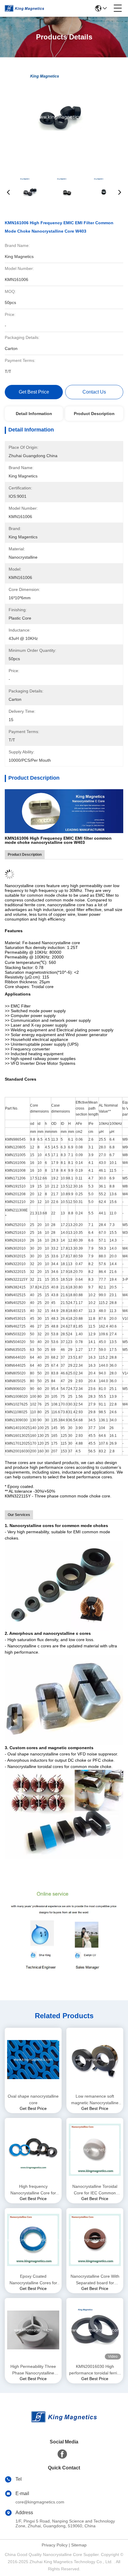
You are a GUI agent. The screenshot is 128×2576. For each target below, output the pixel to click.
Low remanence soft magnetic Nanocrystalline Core (95, 2100)
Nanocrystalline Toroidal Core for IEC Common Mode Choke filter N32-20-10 (95, 2190)
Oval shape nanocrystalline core (33, 2099)
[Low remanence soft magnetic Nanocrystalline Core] (95, 2060)
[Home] (64, 2424)
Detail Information (34, 414)
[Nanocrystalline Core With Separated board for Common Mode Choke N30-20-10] (95, 2240)
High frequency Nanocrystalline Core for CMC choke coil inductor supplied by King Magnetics (33, 2190)
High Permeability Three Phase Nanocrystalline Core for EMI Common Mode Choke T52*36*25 (33, 2370)
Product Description (94, 414)
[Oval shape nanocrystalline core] (33, 2060)
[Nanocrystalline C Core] (64, 811)
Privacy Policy (55, 2545)
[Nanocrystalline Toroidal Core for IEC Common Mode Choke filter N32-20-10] (95, 2150)
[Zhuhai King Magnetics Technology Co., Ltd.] (24, 8)
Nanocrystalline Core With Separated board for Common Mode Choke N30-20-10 (95, 2280)
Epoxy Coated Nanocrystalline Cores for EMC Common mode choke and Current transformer (33, 2280)
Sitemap (79, 2545)
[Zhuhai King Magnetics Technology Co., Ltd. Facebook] (62, 2454)
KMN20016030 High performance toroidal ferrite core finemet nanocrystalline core (95, 2370)
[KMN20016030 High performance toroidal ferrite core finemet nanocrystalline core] (95, 2330)
